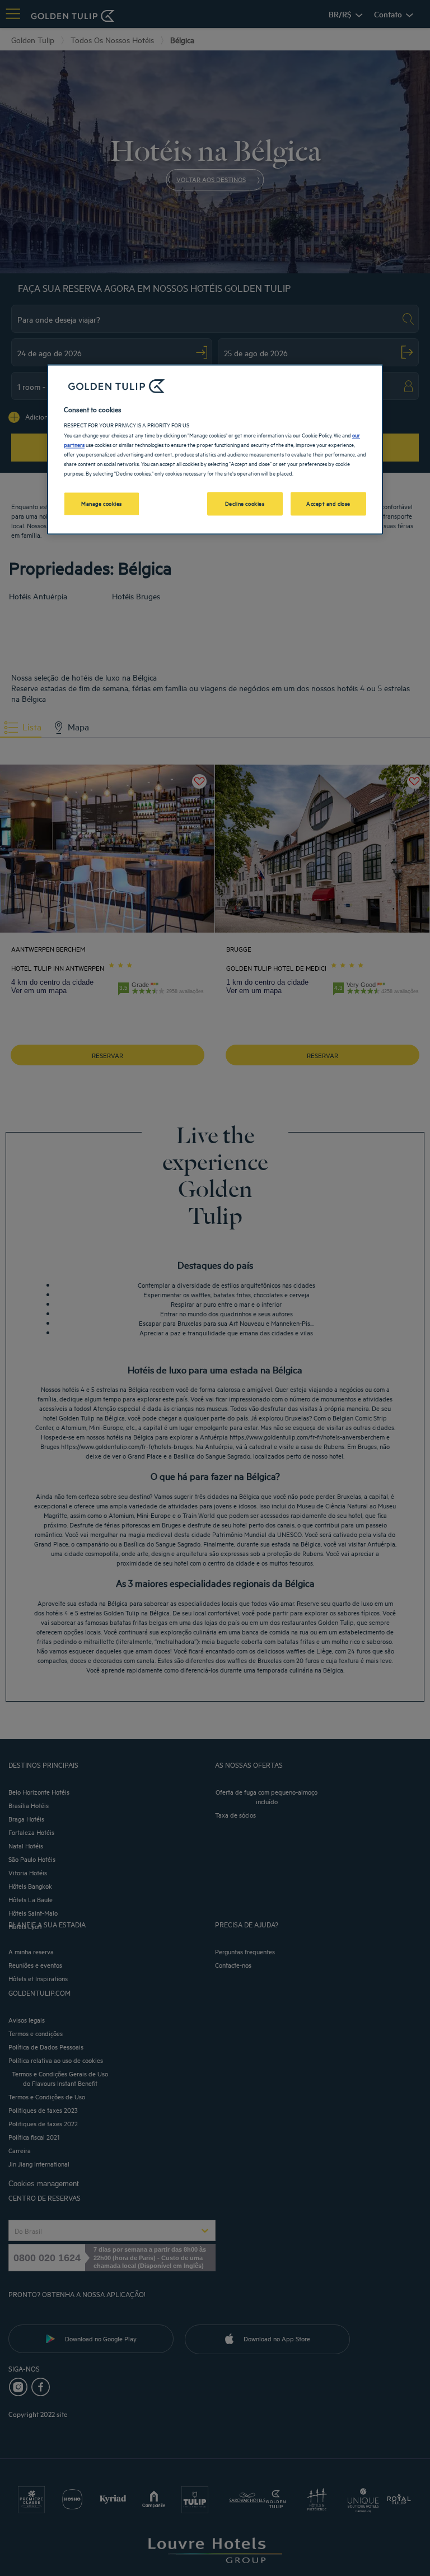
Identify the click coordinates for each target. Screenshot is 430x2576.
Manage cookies (102, 503)
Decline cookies (245, 503)
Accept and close (328, 503)
